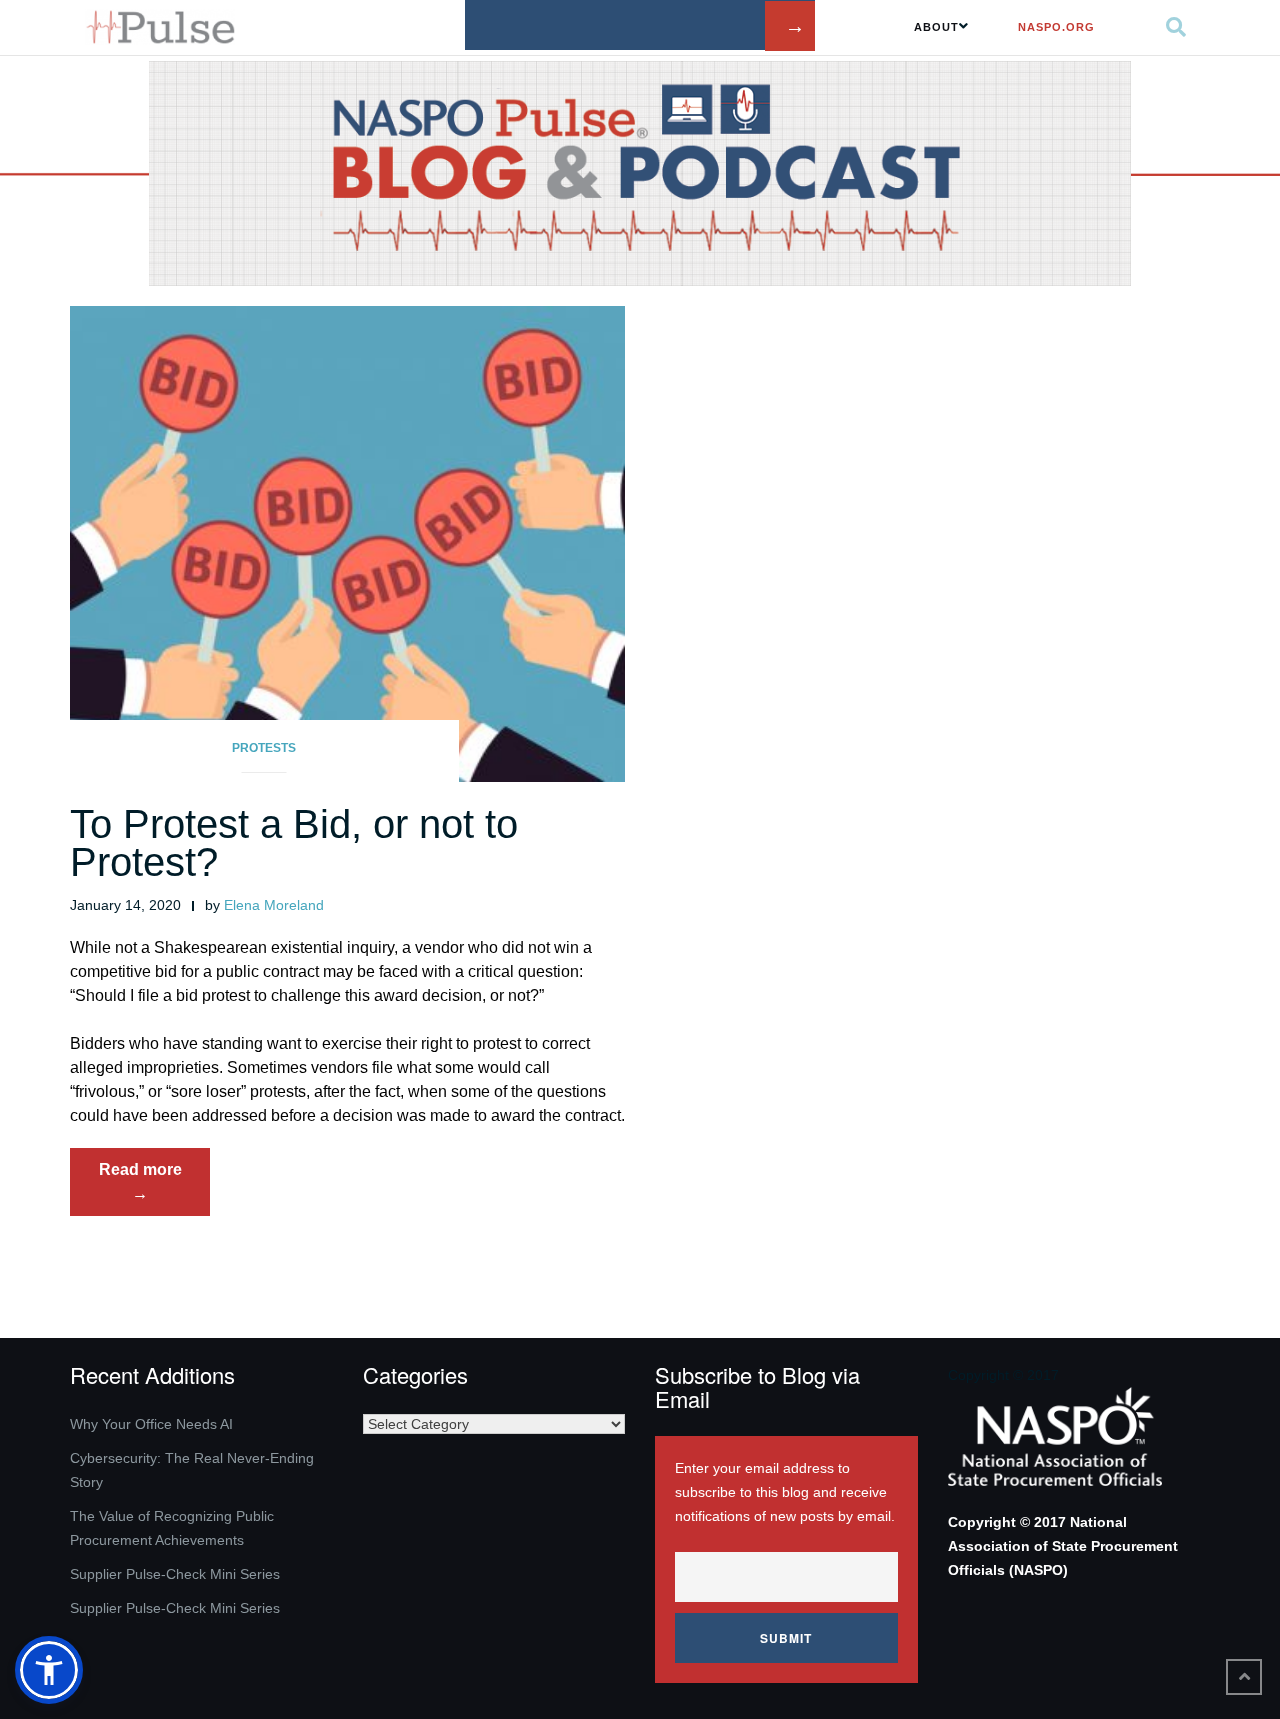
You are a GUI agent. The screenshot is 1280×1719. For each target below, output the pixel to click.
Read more (154, 1188)
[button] (49, 1670)
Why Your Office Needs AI (151, 1424)
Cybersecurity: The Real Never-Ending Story (192, 1470)
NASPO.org (1056, 27)
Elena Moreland (274, 905)
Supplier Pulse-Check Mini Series (175, 1574)
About (936, 27)
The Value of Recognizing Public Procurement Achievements (172, 1528)
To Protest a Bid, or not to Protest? (294, 843)
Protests (264, 748)
